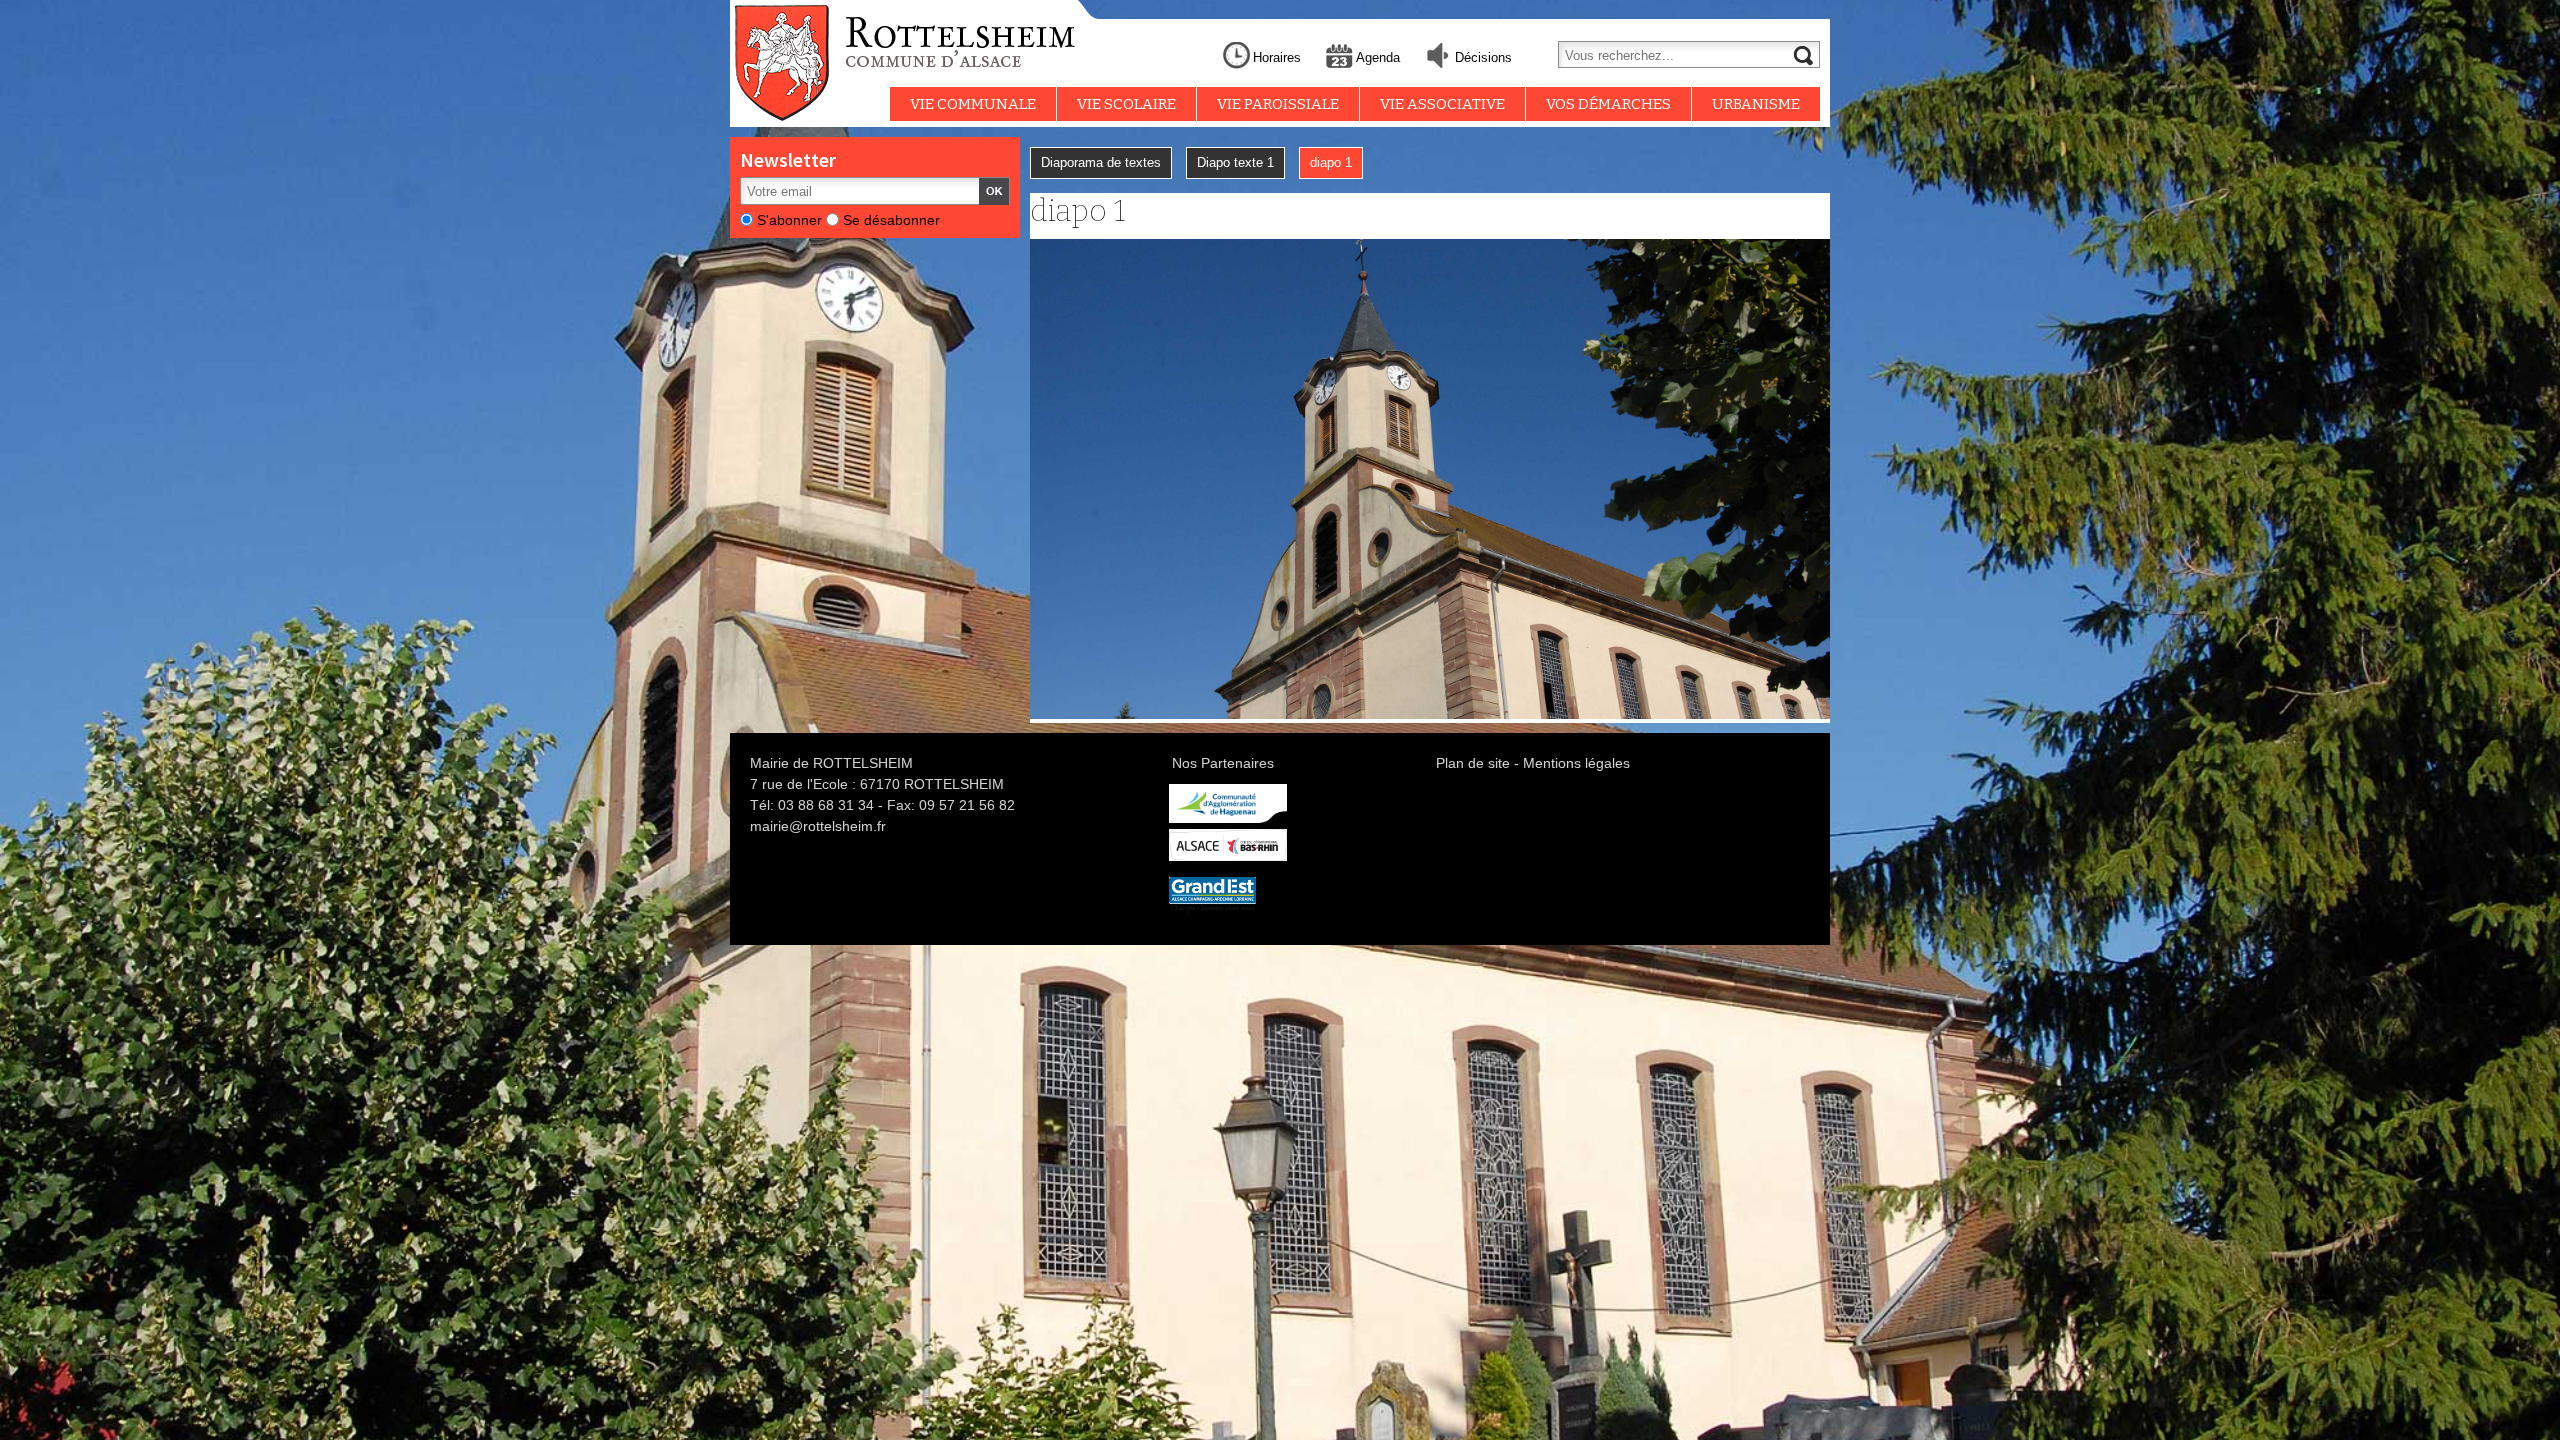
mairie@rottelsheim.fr (818, 826)
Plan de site (1473, 763)
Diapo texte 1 (1235, 162)
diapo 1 (1331, 162)
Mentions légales (1576, 763)
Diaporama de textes (1101, 162)
